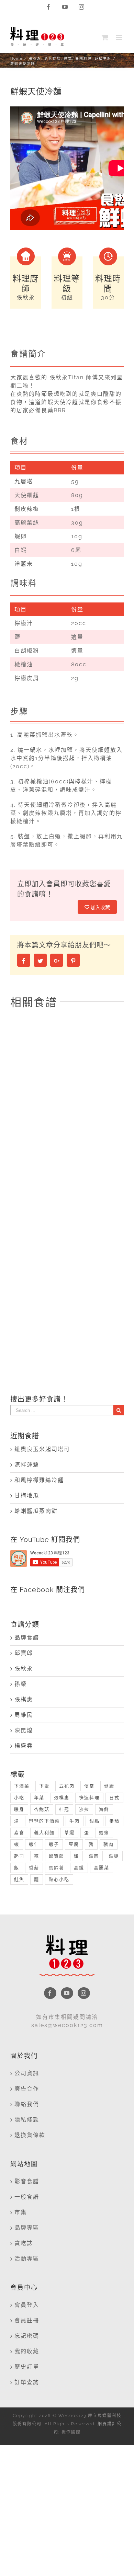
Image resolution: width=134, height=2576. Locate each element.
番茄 (114, 1821)
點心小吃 (59, 1879)
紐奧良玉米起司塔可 (42, 1449)
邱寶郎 (24, 1653)
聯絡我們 (27, 2104)
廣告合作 (27, 2089)
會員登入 (27, 2305)
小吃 (19, 1798)
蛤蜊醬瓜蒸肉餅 (36, 1511)
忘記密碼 (27, 2336)
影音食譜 (27, 2181)
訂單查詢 (27, 2382)
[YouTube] (67, 1993)
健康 (109, 1786)
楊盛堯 (24, 1746)
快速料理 (89, 1798)
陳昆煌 (24, 1730)
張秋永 (24, 1669)
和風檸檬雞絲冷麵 (39, 1480)
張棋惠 (24, 1699)
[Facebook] (50, 1993)
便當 (89, 1786)
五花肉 (67, 1786)
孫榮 (21, 1684)
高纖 (79, 1868)
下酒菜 (22, 1786)
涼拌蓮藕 (27, 1465)
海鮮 (104, 1809)
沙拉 (84, 1809)
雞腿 (114, 1856)
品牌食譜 (27, 1638)
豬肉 (109, 1844)
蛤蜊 (104, 1833)
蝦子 (54, 1844)
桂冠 (64, 1809)
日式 (114, 1798)
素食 (19, 1833)
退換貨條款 (30, 2135)
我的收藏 (27, 2351)
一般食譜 (27, 2197)
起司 (19, 1856)
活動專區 (27, 2259)
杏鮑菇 (42, 1809)
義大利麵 (44, 1833)
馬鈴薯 (57, 1868)
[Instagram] (84, 1993)
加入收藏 (100, 907)
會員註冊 (27, 2320)
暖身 (19, 1809)
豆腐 (74, 1844)
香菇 (34, 1868)
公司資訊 (27, 2073)
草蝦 (69, 1833)
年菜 (39, 1798)
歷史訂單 (27, 2367)
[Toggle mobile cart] (105, 37)
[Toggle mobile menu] (120, 37)
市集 (21, 2212)
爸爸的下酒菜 (44, 1821)
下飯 (44, 1786)
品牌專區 (27, 2228)
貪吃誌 (24, 2243)
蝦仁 (34, 1844)
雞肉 (94, 1856)
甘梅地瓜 (27, 1496)
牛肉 (75, 1821)
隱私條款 (27, 2120)
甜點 (94, 1821)
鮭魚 (19, 1879)
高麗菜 (102, 1868)
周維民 (24, 1715)
